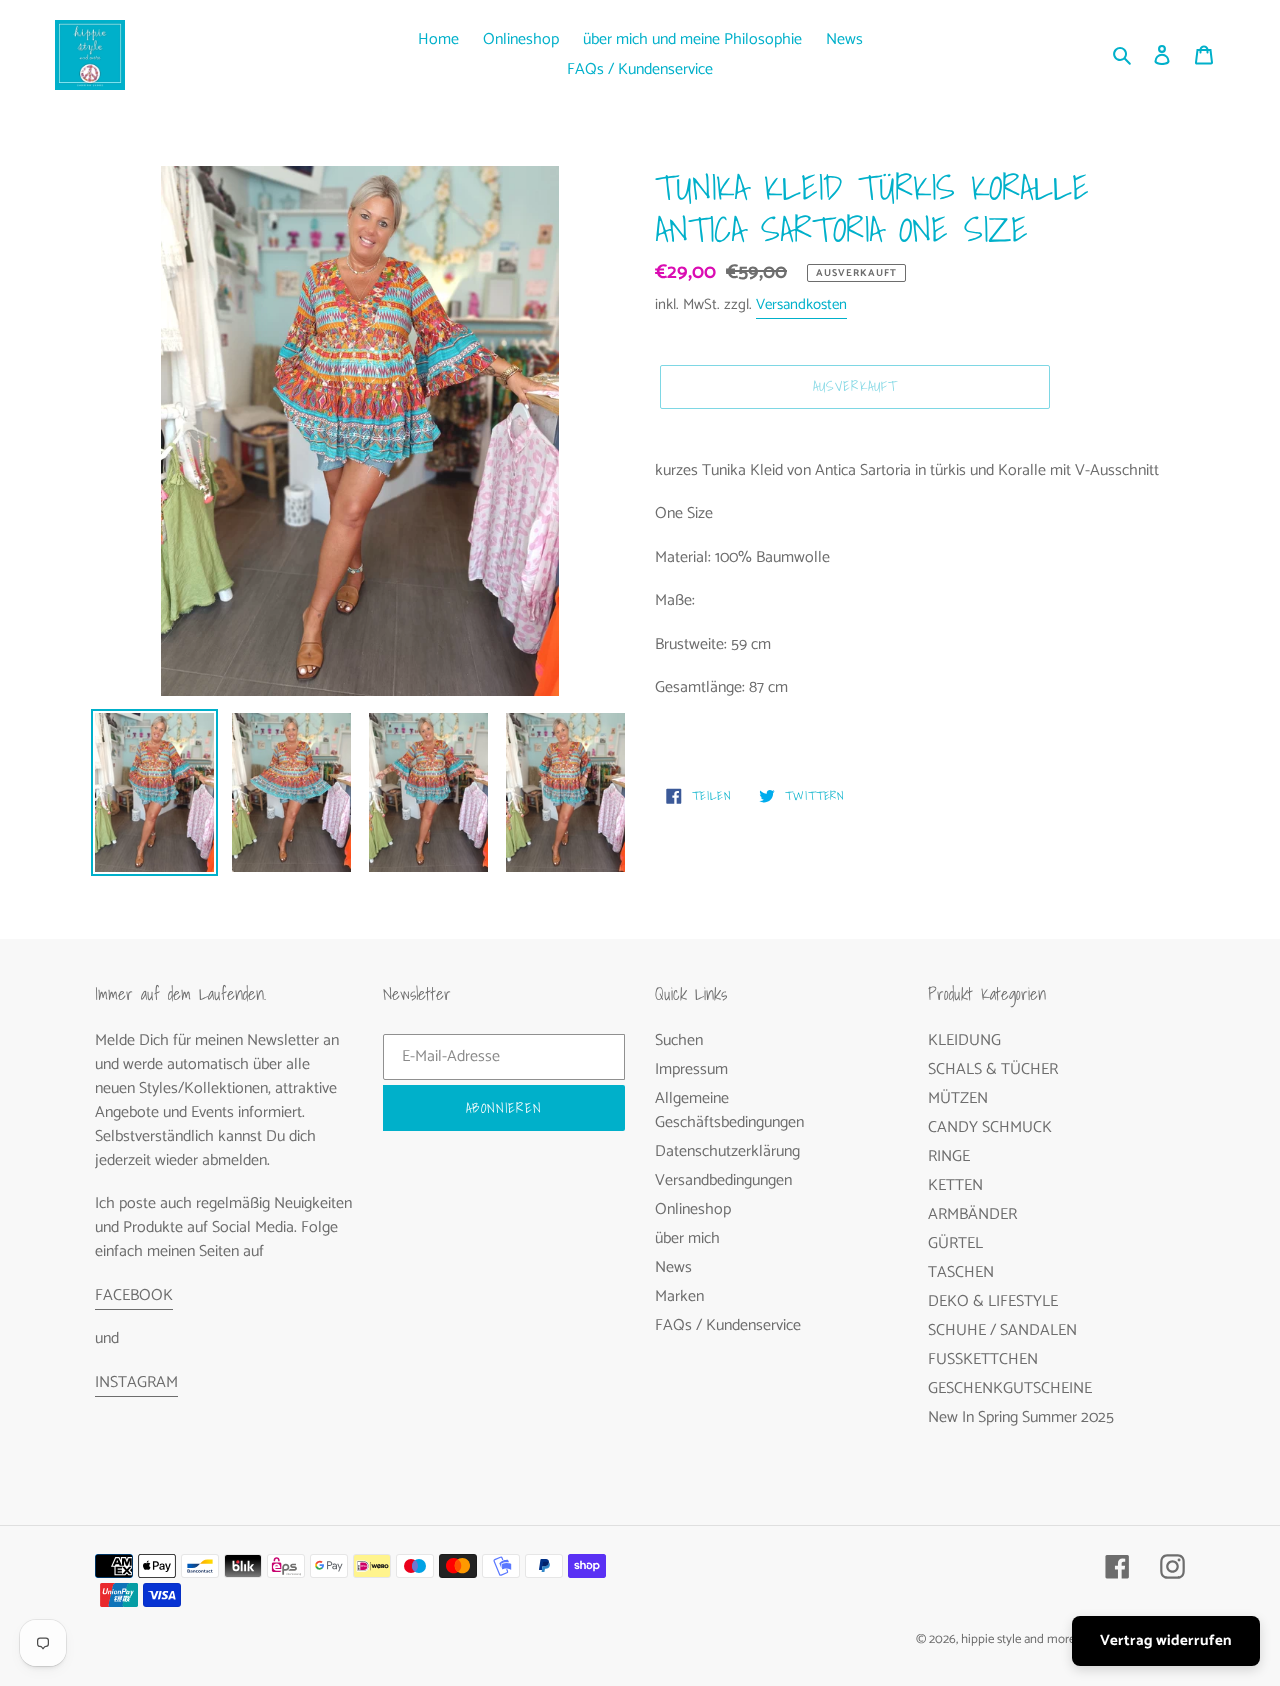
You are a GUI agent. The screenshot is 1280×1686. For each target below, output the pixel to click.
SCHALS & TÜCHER (993, 1069)
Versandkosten (801, 304)
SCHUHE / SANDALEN (1002, 1330)
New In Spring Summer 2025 (1021, 1417)
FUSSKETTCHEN (983, 1359)
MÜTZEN (958, 1098)
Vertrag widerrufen (1166, 1640)
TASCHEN (961, 1272)
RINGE (949, 1156)
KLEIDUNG (964, 1040)
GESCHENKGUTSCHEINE (1010, 1388)
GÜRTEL (955, 1243)
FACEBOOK (134, 1295)
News (673, 1267)
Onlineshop (693, 1209)
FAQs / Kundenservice (728, 1325)
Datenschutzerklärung (727, 1151)
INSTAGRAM (136, 1382)
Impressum (691, 1069)
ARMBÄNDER (972, 1214)
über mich (687, 1238)
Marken (679, 1296)
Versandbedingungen (723, 1180)
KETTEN (955, 1185)
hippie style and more (1018, 1639)
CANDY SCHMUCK (990, 1127)
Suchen (679, 1040)
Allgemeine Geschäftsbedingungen (729, 1110)
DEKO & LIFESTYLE (993, 1301)
